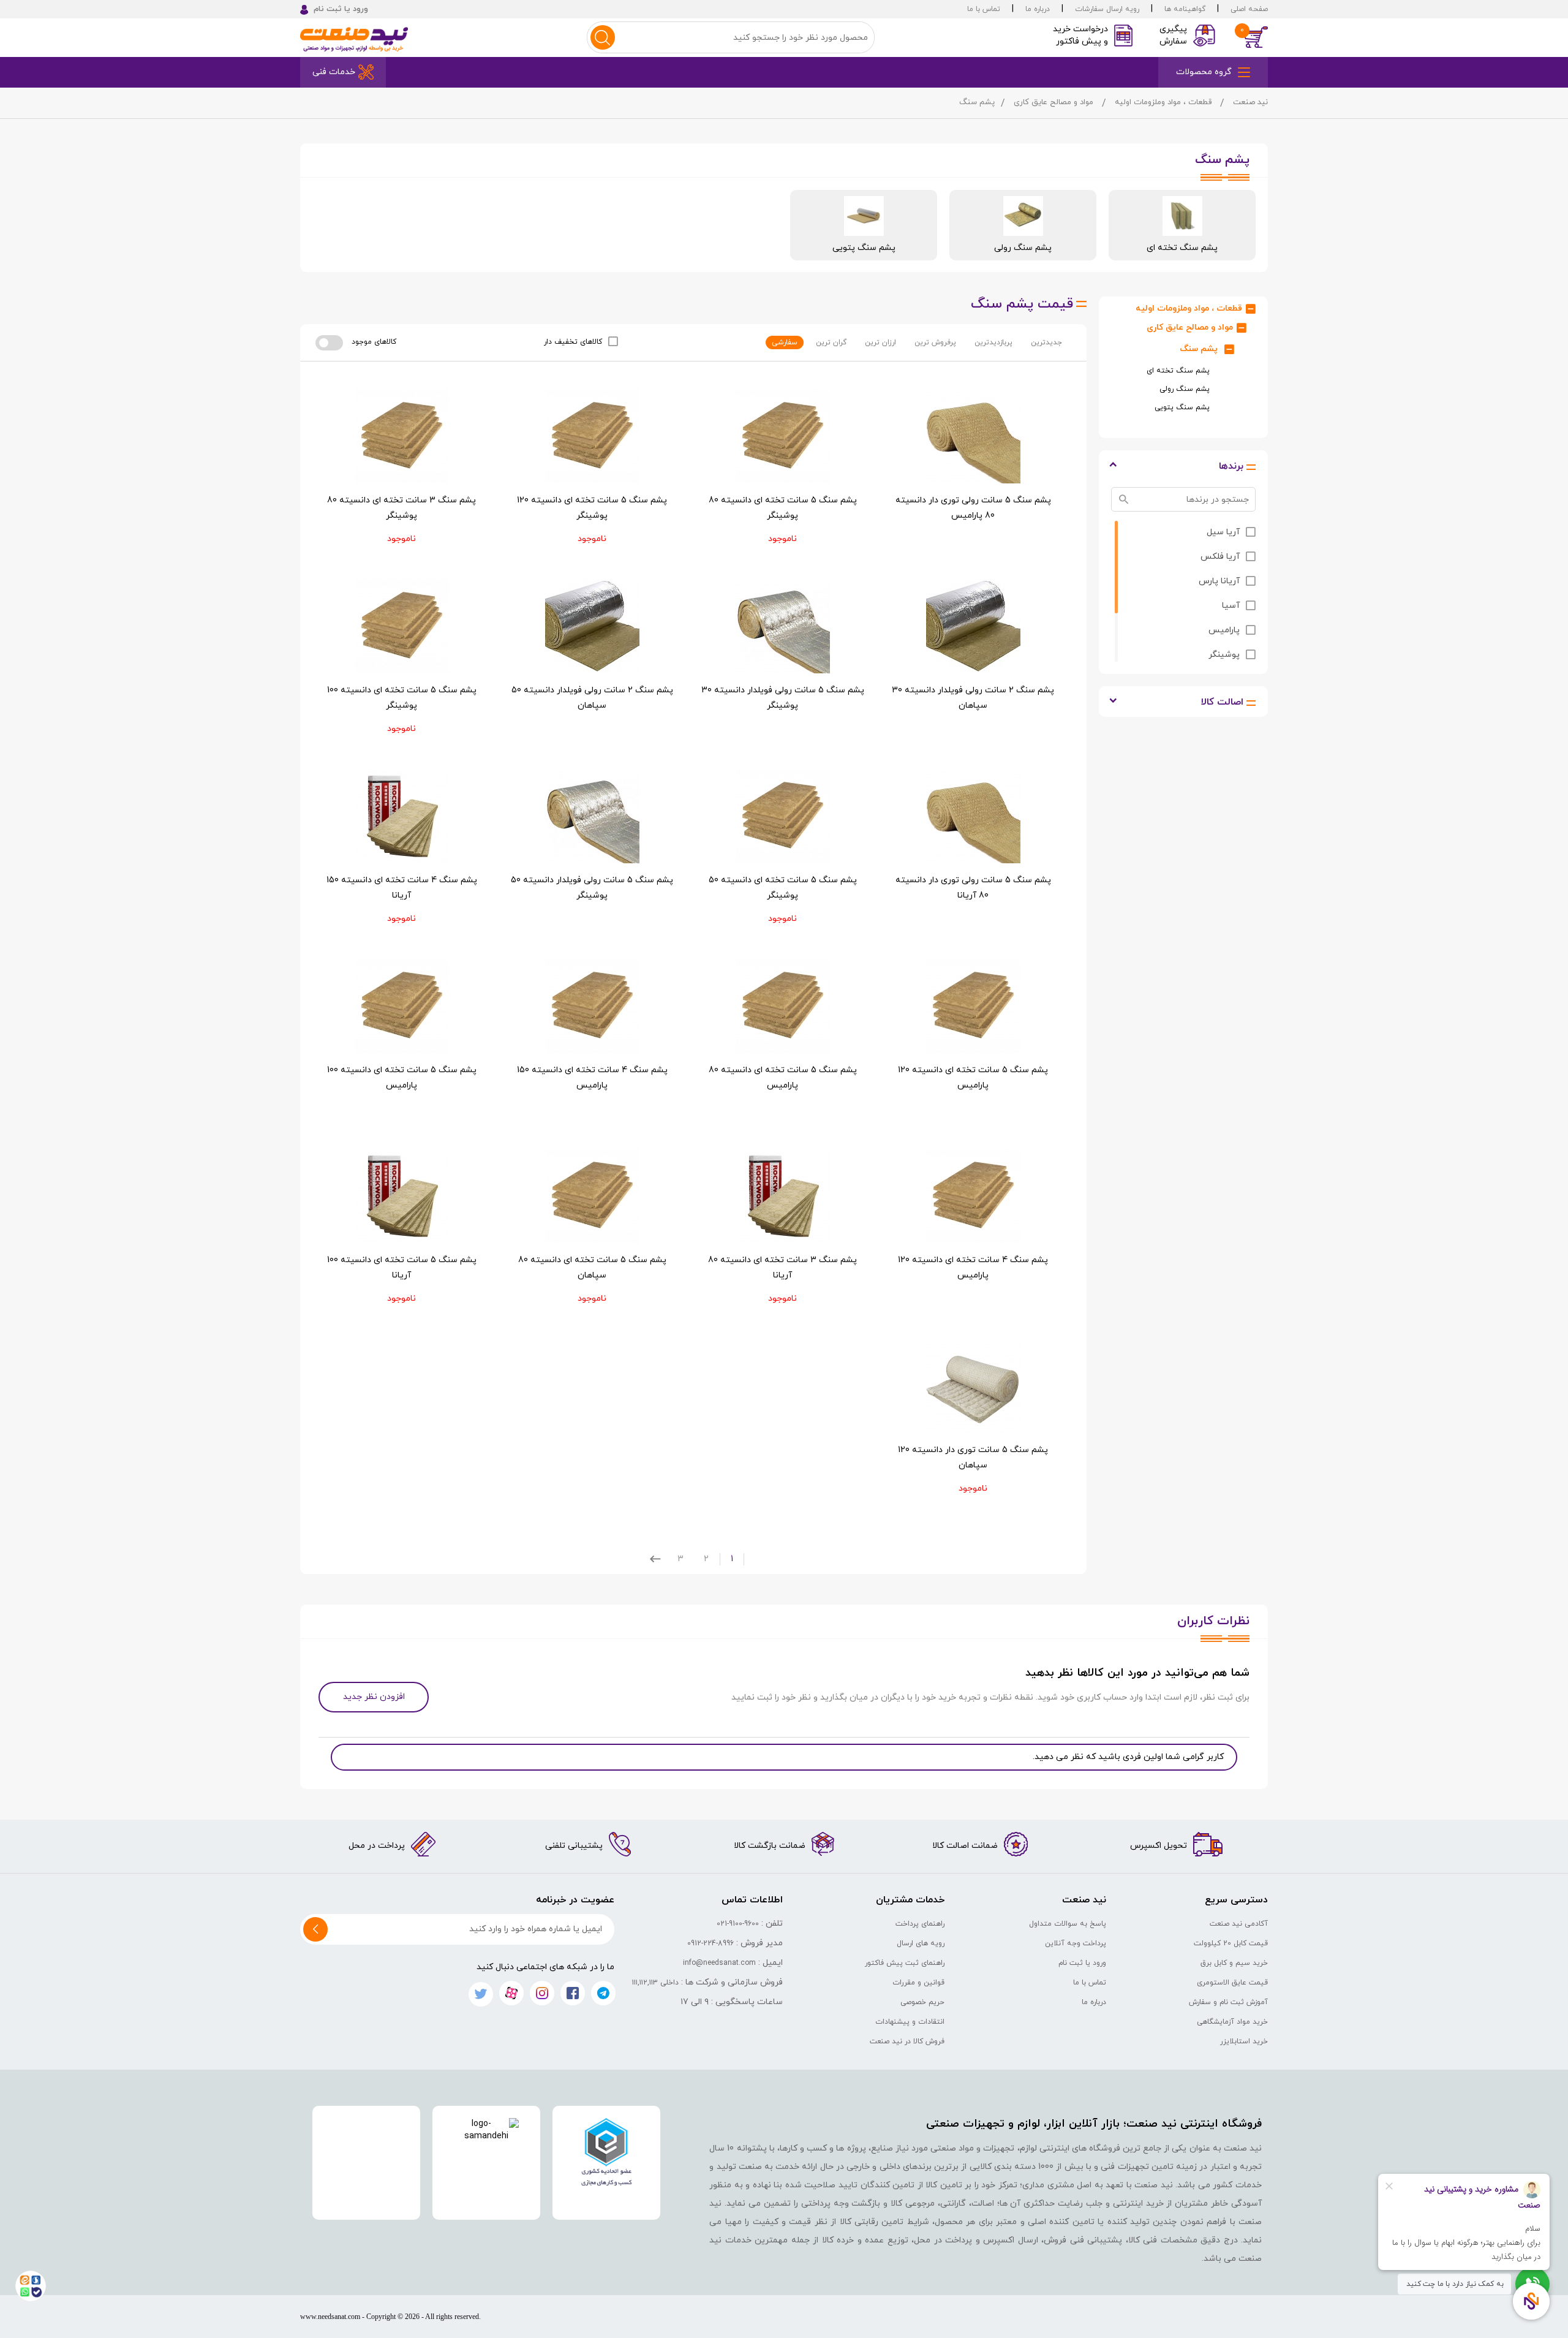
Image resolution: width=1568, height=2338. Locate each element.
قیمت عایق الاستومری (1232, 1983)
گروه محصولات (1204, 72)
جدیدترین (1046, 342)
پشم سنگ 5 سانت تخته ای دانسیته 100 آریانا (402, 1268)
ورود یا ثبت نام (1082, 1963)
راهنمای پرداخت (920, 1924)
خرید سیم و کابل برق (1234, 1963)
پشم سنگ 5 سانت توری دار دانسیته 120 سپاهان (973, 1458)
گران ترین (831, 342)
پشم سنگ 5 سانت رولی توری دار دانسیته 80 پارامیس (973, 508)
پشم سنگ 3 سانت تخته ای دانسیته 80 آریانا (782, 1268)
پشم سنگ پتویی (1182, 407)
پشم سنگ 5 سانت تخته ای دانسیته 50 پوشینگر (783, 888)
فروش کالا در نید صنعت (907, 2041)
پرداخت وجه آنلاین (1076, 1943)
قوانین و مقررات (918, 1983)
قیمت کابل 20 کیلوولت (1231, 1943)
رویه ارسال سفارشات (1107, 9)
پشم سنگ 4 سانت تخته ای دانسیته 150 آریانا (402, 888)
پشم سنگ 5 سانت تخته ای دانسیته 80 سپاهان (592, 1268)
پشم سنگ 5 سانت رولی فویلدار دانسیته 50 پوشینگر (592, 888)
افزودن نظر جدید (374, 1697)
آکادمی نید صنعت (1239, 1924)
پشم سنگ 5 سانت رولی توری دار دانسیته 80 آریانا (973, 888)
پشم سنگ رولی (1185, 389)
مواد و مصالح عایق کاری (1053, 102)
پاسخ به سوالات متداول (1068, 1924)
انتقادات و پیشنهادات (910, 2022)
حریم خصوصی (922, 2002)
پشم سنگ (1199, 349)
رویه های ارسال (921, 1943)
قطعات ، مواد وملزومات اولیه (1163, 102)
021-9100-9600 (738, 1924)
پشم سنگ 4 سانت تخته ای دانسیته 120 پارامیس (973, 1268)
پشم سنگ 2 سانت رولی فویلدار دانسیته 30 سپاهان (973, 698)
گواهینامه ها (1185, 9)
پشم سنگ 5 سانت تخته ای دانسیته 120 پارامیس (973, 1078)
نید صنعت (1250, 102)
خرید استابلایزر (1244, 2041)
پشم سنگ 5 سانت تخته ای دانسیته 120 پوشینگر (592, 508)
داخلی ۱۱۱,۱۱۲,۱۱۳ (655, 1983)
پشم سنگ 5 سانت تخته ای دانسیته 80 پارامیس (783, 1078)
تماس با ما (984, 9)
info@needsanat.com (719, 1963)
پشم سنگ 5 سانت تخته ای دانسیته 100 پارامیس (402, 1078)
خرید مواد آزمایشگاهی (1232, 2022)
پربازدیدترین (993, 342)
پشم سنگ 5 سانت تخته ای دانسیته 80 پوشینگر (783, 508)
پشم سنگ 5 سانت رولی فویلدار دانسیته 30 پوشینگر (783, 698)
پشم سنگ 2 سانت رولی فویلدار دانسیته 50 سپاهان (592, 698)
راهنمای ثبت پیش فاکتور (905, 1963)
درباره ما (1038, 9)
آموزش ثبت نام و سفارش (1228, 2002)
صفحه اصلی (1249, 9)
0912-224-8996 (710, 1943)
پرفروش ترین (935, 342)
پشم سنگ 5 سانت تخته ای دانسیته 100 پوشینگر (402, 698)
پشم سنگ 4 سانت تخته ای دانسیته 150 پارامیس (592, 1078)
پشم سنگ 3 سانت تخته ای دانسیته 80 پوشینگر (401, 508)
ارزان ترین (880, 342)
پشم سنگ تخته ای (1178, 371)
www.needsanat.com (330, 2317)
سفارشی (785, 342)
